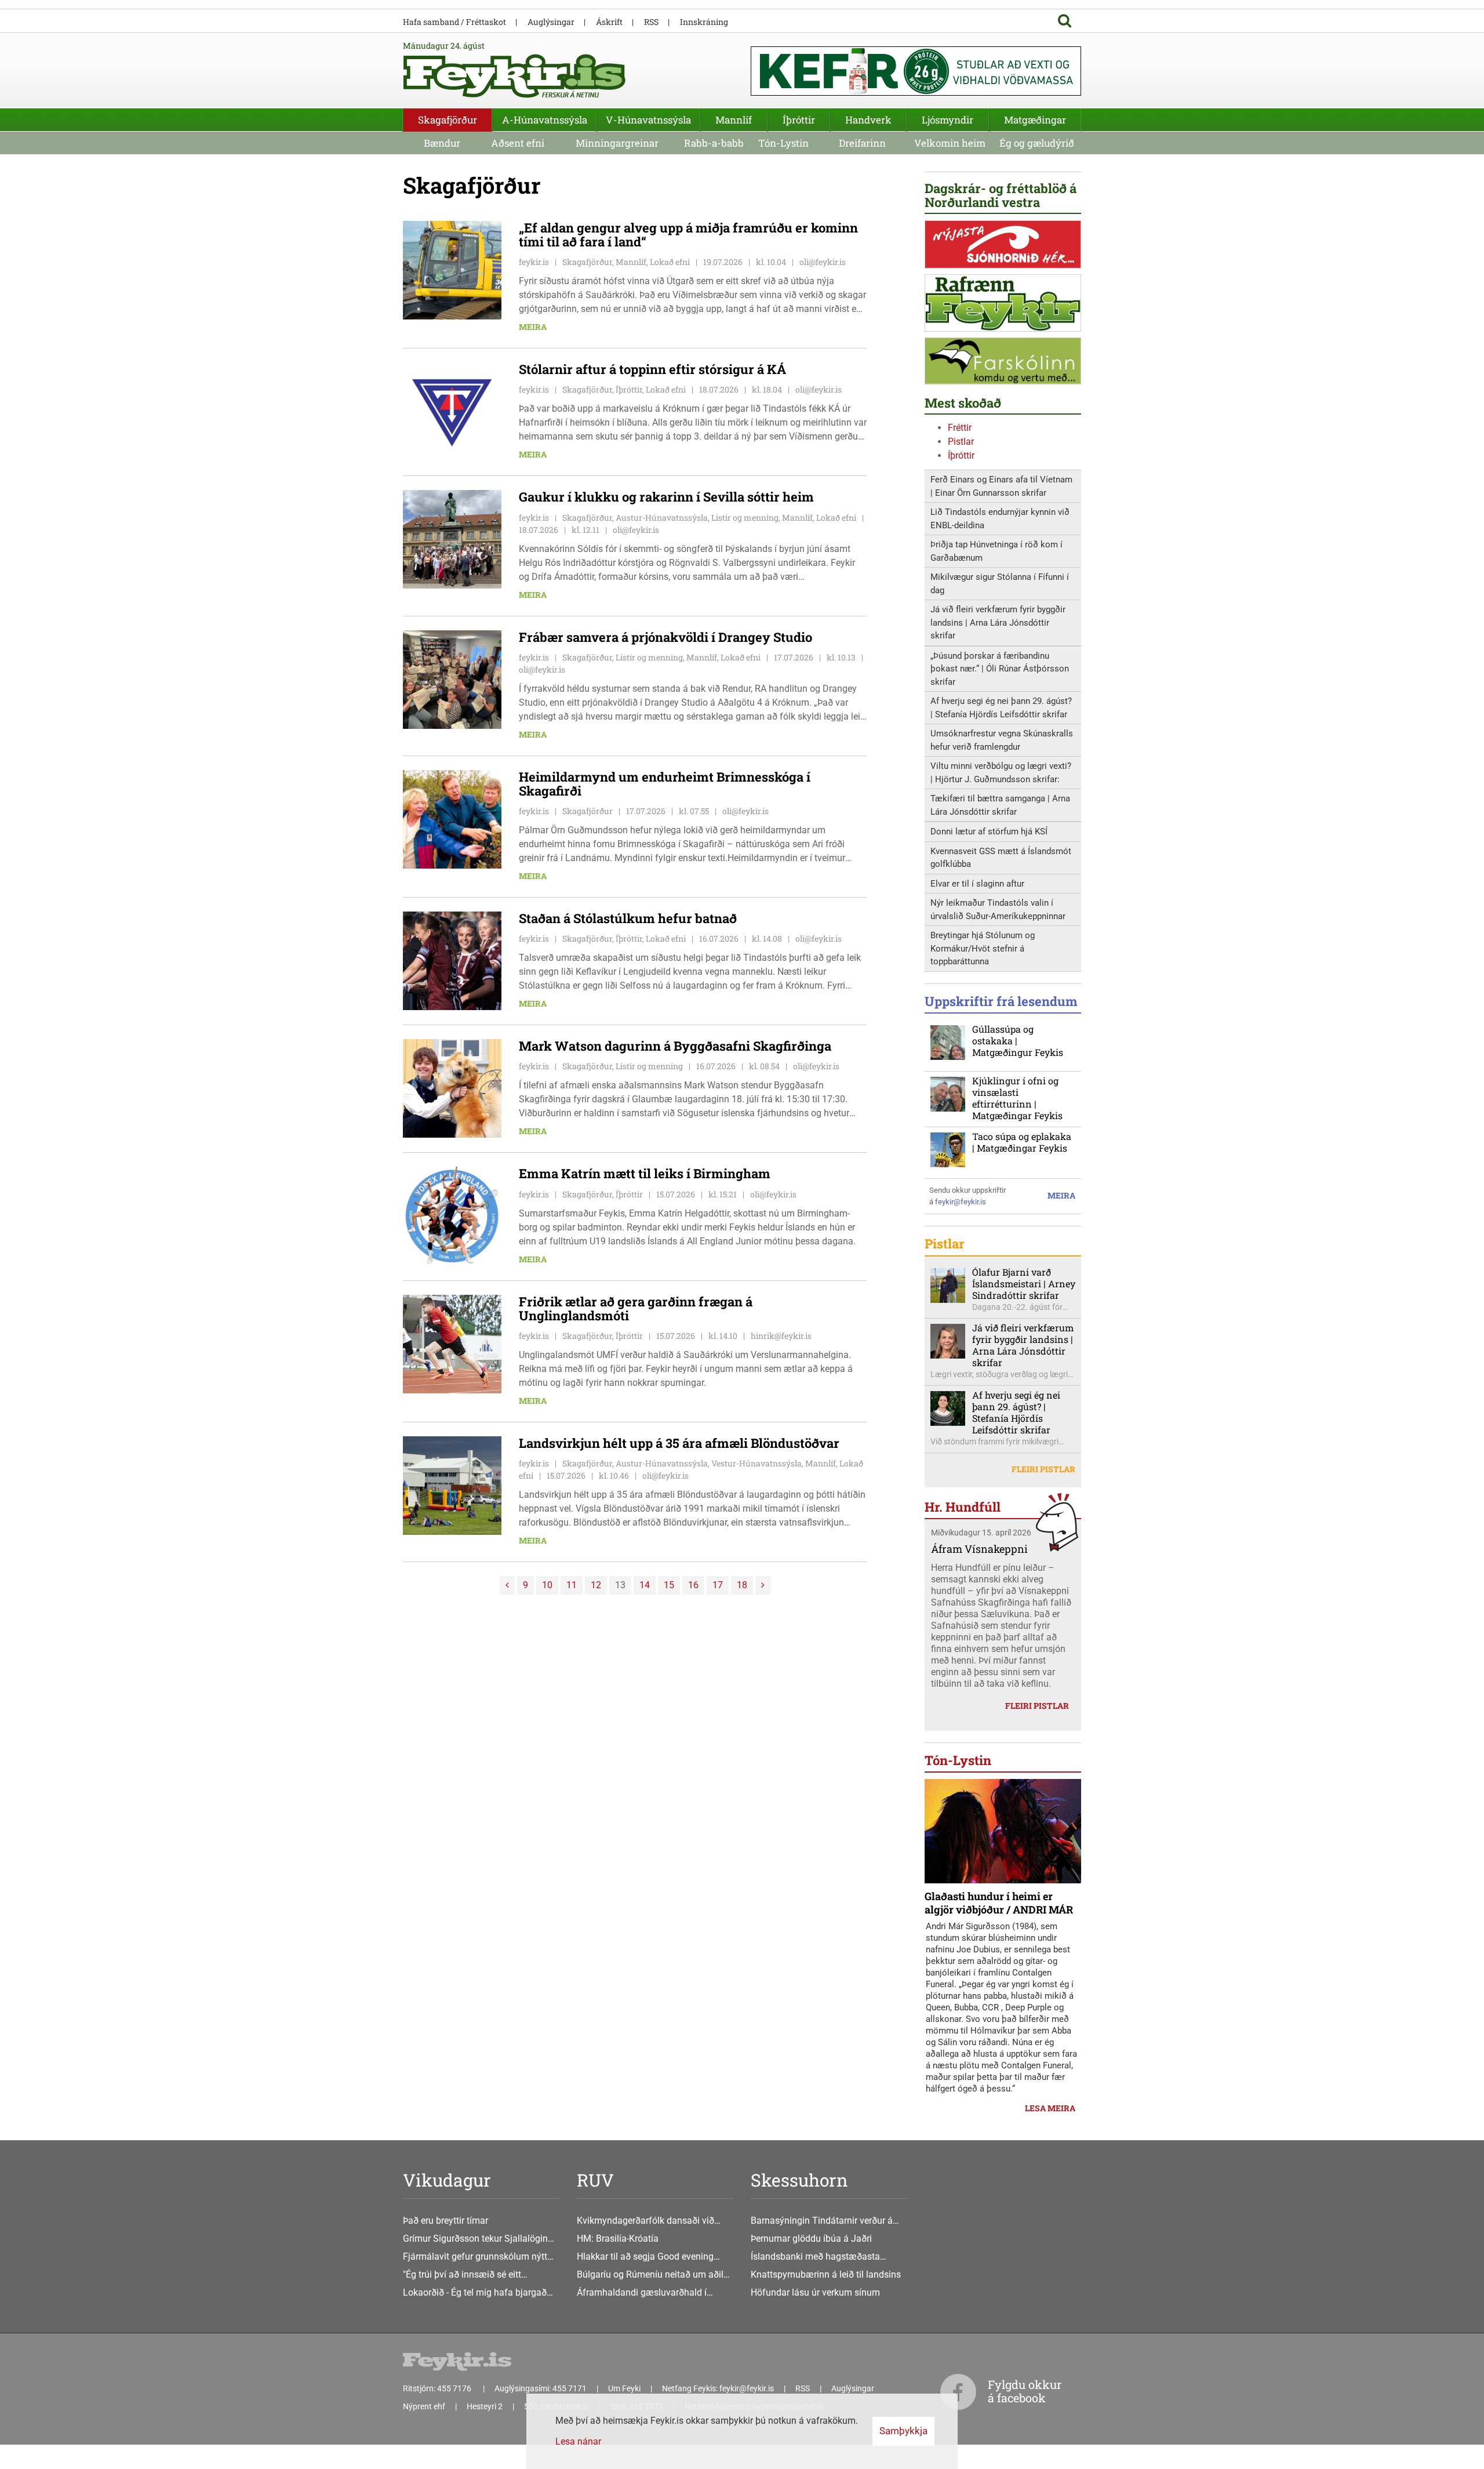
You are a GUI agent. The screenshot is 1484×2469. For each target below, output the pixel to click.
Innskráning (704, 22)
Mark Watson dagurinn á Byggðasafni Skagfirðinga (675, 1046)
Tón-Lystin (783, 143)
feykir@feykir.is (961, 1202)
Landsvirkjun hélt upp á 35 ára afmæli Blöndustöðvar (679, 1443)
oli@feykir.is (823, 262)
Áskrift (609, 22)
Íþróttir (961, 455)
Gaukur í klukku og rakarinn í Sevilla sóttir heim (666, 497)
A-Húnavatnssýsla (545, 120)
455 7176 (455, 2388)
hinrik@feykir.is (781, 1336)
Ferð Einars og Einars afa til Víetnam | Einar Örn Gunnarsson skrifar (1001, 486)
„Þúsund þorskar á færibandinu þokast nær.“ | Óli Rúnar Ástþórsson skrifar (1000, 669)
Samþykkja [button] (903, 2431)
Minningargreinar (617, 143)
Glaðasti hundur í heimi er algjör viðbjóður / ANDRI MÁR (999, 1903)
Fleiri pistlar (1043, 1469)
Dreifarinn (862, 143)
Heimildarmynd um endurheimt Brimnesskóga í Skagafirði (665, 784)
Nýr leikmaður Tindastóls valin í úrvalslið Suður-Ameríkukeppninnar (998, 909)
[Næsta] (763, 1585)
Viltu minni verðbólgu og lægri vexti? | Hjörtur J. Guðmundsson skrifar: (1001, 773)
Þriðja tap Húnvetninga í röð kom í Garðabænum (996, 551)
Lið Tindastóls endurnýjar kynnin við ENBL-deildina (1000, 519)
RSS (651, 22)
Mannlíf (734, 120)
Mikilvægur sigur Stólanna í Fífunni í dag (1000, 584)
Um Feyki (624, 2388)
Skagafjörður (448, 120)
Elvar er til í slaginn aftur (977, 884)
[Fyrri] (507, 1585)
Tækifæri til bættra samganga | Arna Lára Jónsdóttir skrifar (1000, 805)
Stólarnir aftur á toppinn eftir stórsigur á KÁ (652, 369)
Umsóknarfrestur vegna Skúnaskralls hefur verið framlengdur (1002, 740)
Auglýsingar (551, 22)
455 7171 (570, 2388)
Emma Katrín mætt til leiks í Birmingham (645, 1173)
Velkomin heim (950, 143)
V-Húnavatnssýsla (648, 120)
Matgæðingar (1035, 120)
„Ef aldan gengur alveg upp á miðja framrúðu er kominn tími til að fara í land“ (688, 235)
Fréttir (960, 428)
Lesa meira (1050, 2108)
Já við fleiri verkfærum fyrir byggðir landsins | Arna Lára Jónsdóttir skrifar (998, 622)
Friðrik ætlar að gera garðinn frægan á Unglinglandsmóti (636, 1308)
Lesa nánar (578, 2441)
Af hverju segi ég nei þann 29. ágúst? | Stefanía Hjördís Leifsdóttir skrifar (1001, 708)
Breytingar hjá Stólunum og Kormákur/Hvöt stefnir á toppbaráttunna (983, 948)
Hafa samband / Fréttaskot (454, 22)
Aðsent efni (518, 143)
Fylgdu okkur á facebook (1025, 2391)
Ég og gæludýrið (1037, 143)
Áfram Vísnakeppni (979, 1549)
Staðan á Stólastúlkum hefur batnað (628, 918)
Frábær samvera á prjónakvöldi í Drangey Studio (665, 637)
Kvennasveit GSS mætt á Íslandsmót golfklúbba (1001, 858)
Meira (533, 327)
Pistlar (961, 442)
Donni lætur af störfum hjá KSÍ (989, 832)
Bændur (442, 143)
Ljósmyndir (947, 120)
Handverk (868, 120)
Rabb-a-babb (714, 143)
